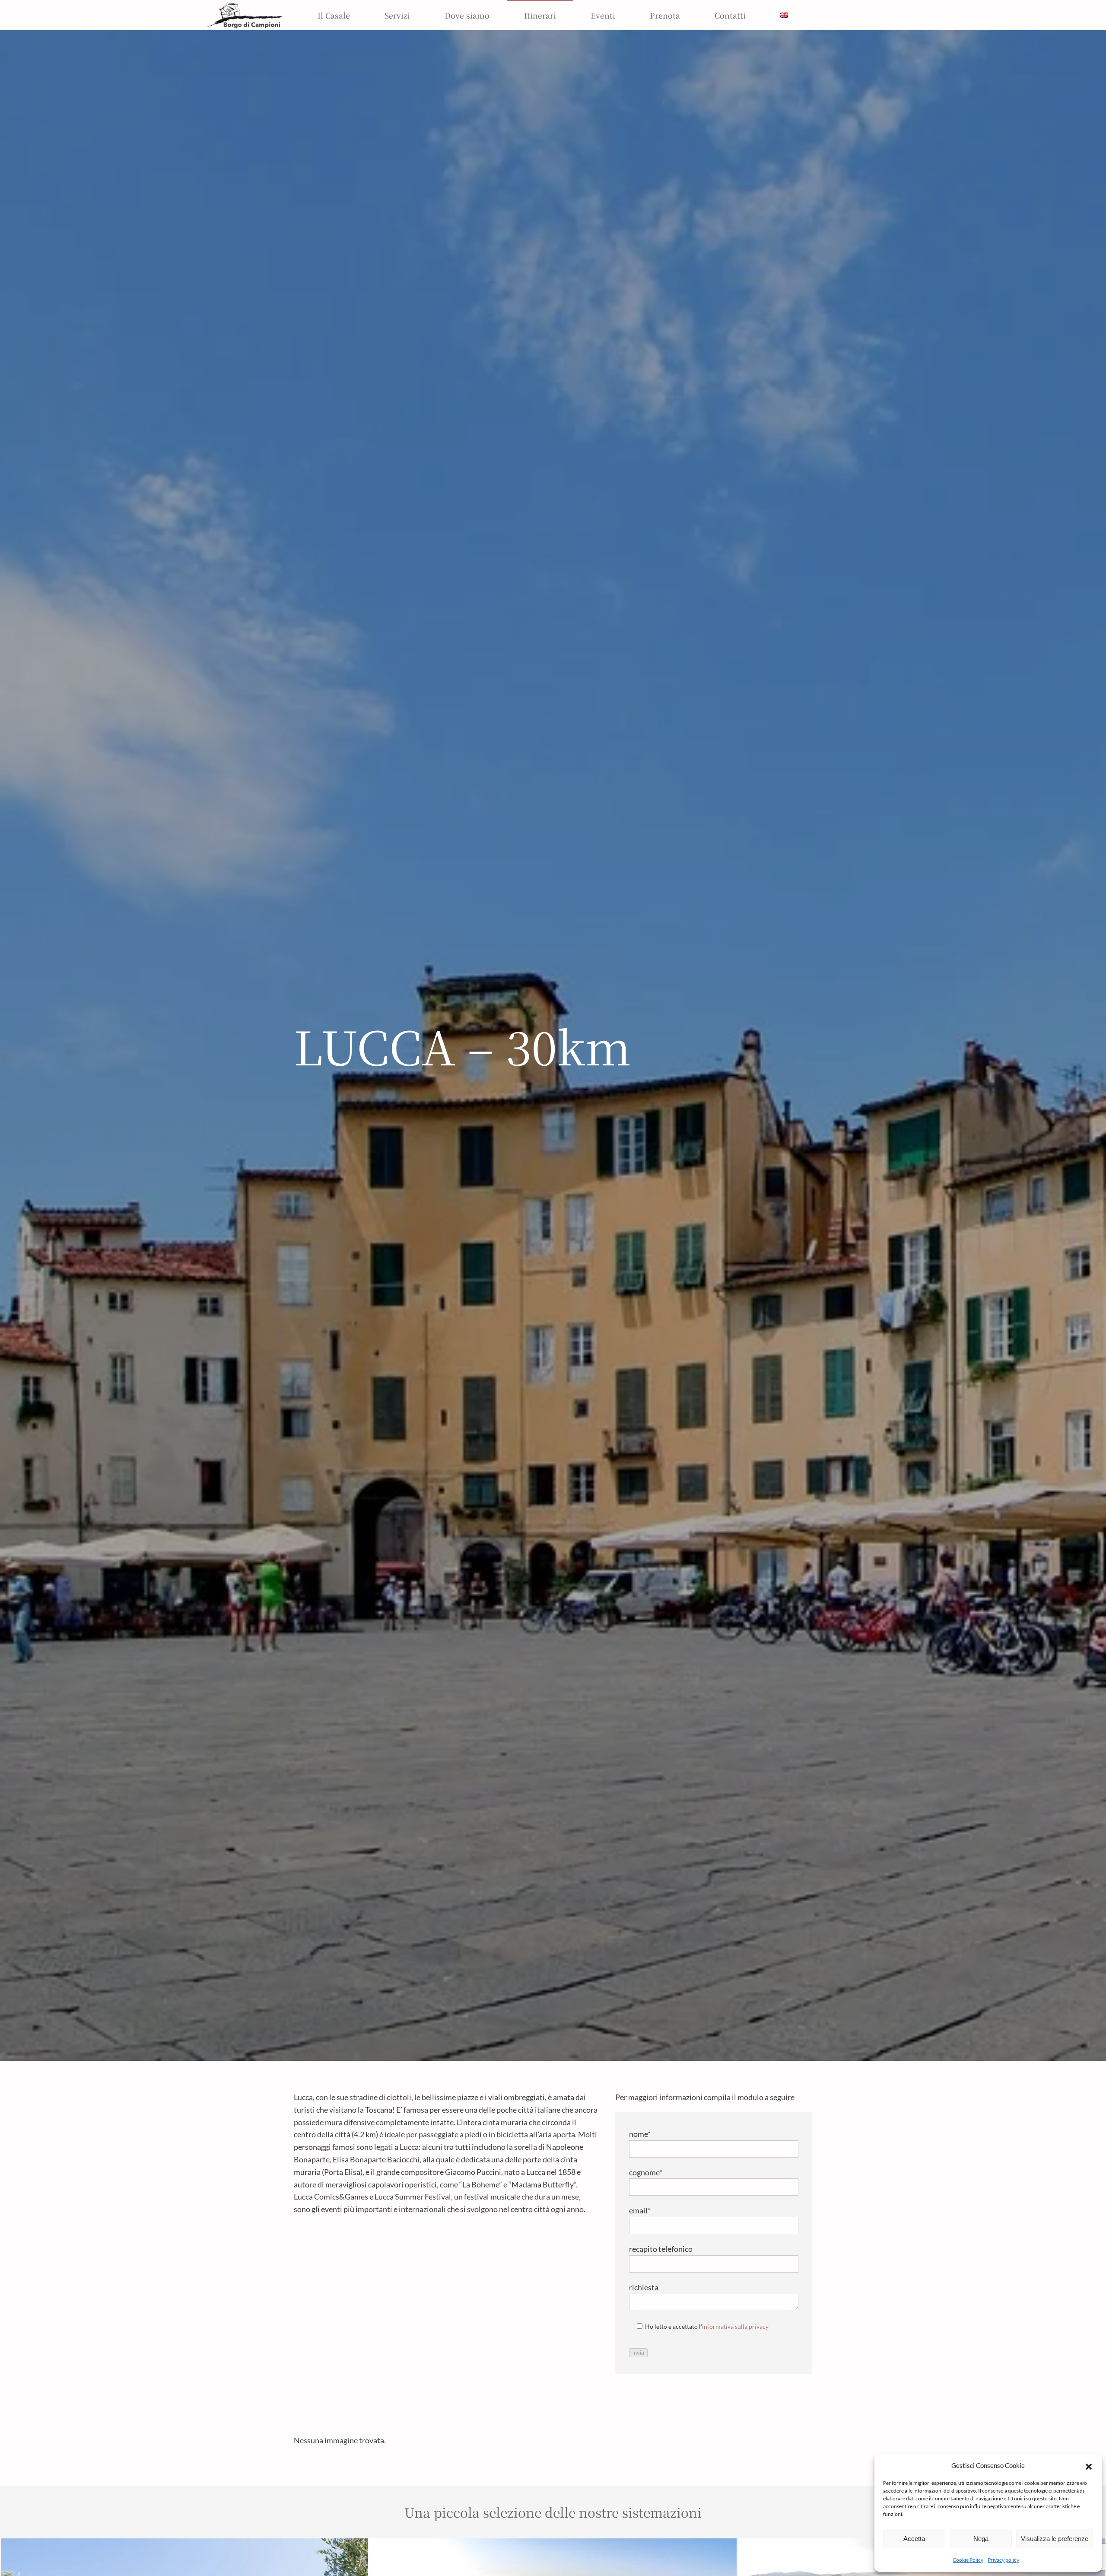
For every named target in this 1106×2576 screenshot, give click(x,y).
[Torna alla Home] (245, 15)
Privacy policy (1003, 2560)
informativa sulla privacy (735, 2326)
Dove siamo (467, 15)
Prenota (665, 15)
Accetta (914, 2539)
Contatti (730, 15)
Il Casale (334, 15)
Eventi (603, 15)
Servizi (397, 15)
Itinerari (540, 15)
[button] (1089, 2465)
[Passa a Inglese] (784, 15)
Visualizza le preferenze (1055, 2539)
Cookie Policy (968, 2560)
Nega (981, 2539)
